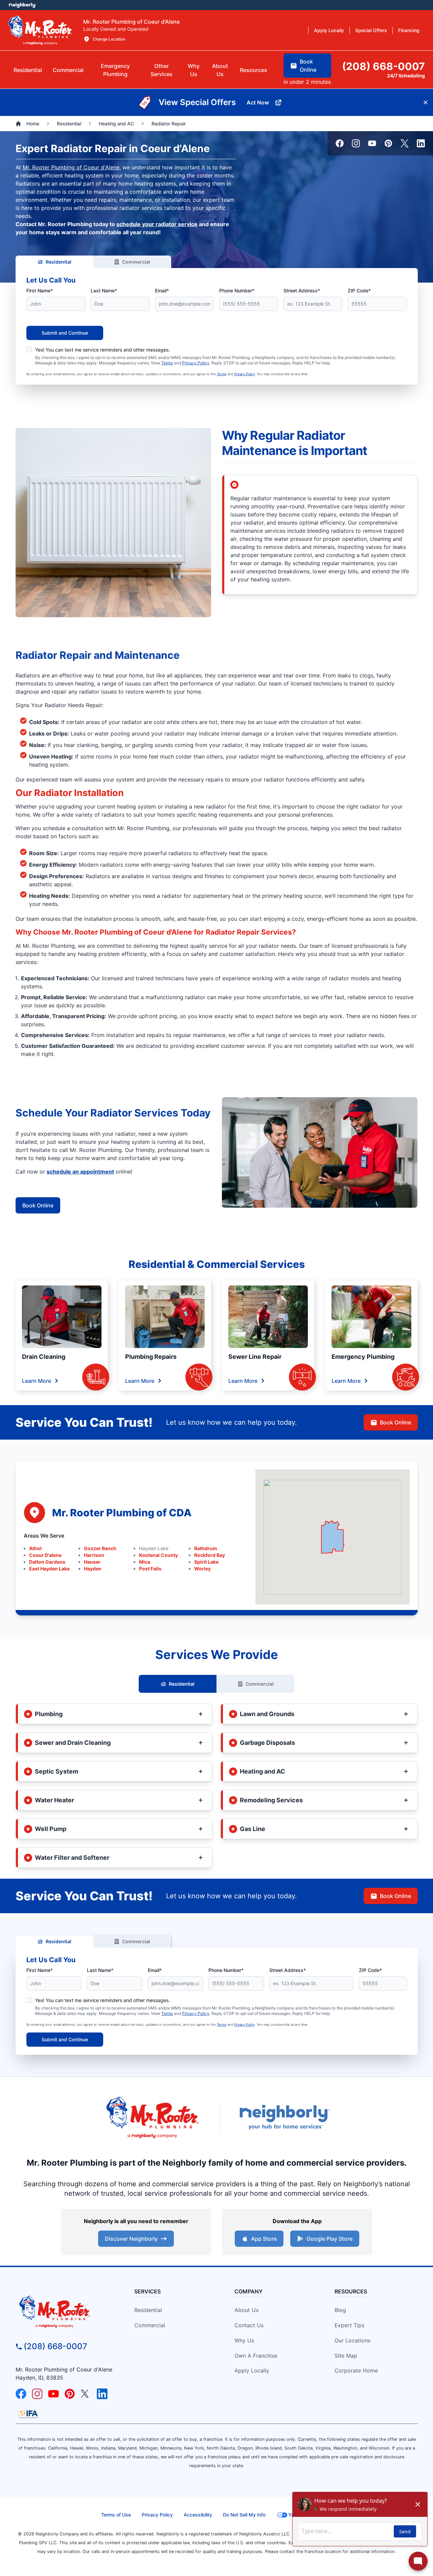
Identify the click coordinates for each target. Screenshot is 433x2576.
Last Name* (104, 291)
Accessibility (198, 2515)
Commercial (136, 262)
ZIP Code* (359, 291)
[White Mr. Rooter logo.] (40, 30)
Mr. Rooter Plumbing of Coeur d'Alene (71, 167)
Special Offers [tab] (371, 30)
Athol (35, 1548)
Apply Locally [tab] (329, 30)
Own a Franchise (256, 2356)
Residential (59, 262)
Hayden (93, 1569)
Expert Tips (349, 2325)
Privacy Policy (196, 363)
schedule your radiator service (157, 224)
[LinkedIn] (421, 143)
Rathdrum (206, 1548)
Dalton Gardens (47, 1562)
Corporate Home (356, 2370)
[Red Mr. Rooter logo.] (152, 2117)
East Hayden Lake (49, 1569)
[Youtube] (372, 143)
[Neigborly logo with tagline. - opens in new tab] (284, 2117)
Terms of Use (116, 2515)
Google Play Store (329, 2239)
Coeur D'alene (45, 1555)
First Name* (40, 291)
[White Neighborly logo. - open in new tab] (22, 5)
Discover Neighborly (131, 2239)
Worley (202, 1569)
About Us (246, 2310)
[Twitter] (405, 143)
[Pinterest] (388, 143)
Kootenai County (158, 1555)
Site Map (346, 2356)
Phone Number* (237, 291)
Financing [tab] (409, 30)
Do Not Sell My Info (244, 2515)
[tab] (115, 70)
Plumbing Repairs (151, 1357)
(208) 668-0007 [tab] (383, 66)
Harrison (94, 1555)
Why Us (244, 2340)
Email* (162, 291)
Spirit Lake (206, 1562)
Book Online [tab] (308, 66)
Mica (145, 1562)
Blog (340, 2310)
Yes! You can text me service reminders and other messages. (102, 350)
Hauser (92, 1562)
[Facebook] (340, 143)
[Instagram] (356, 143)
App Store (264, 2239)
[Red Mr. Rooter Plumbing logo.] (66, 2311)
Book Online (38, 1205)
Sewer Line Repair (255, 1357)
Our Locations (352, 2340)
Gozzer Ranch (100, 1548)
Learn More (37, 1381)
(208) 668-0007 (55, 2346)
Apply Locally (252, 2370)
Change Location (109, 39)
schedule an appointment (80, 1172)
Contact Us (249, 2325)
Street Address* (302, 291)
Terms (167, 363)
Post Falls (150, 1569)
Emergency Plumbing (363, 1357)
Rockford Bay (210, 1555)
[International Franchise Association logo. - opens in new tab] (28, 2414)
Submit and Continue (65, 333)
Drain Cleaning (44, 1357)
